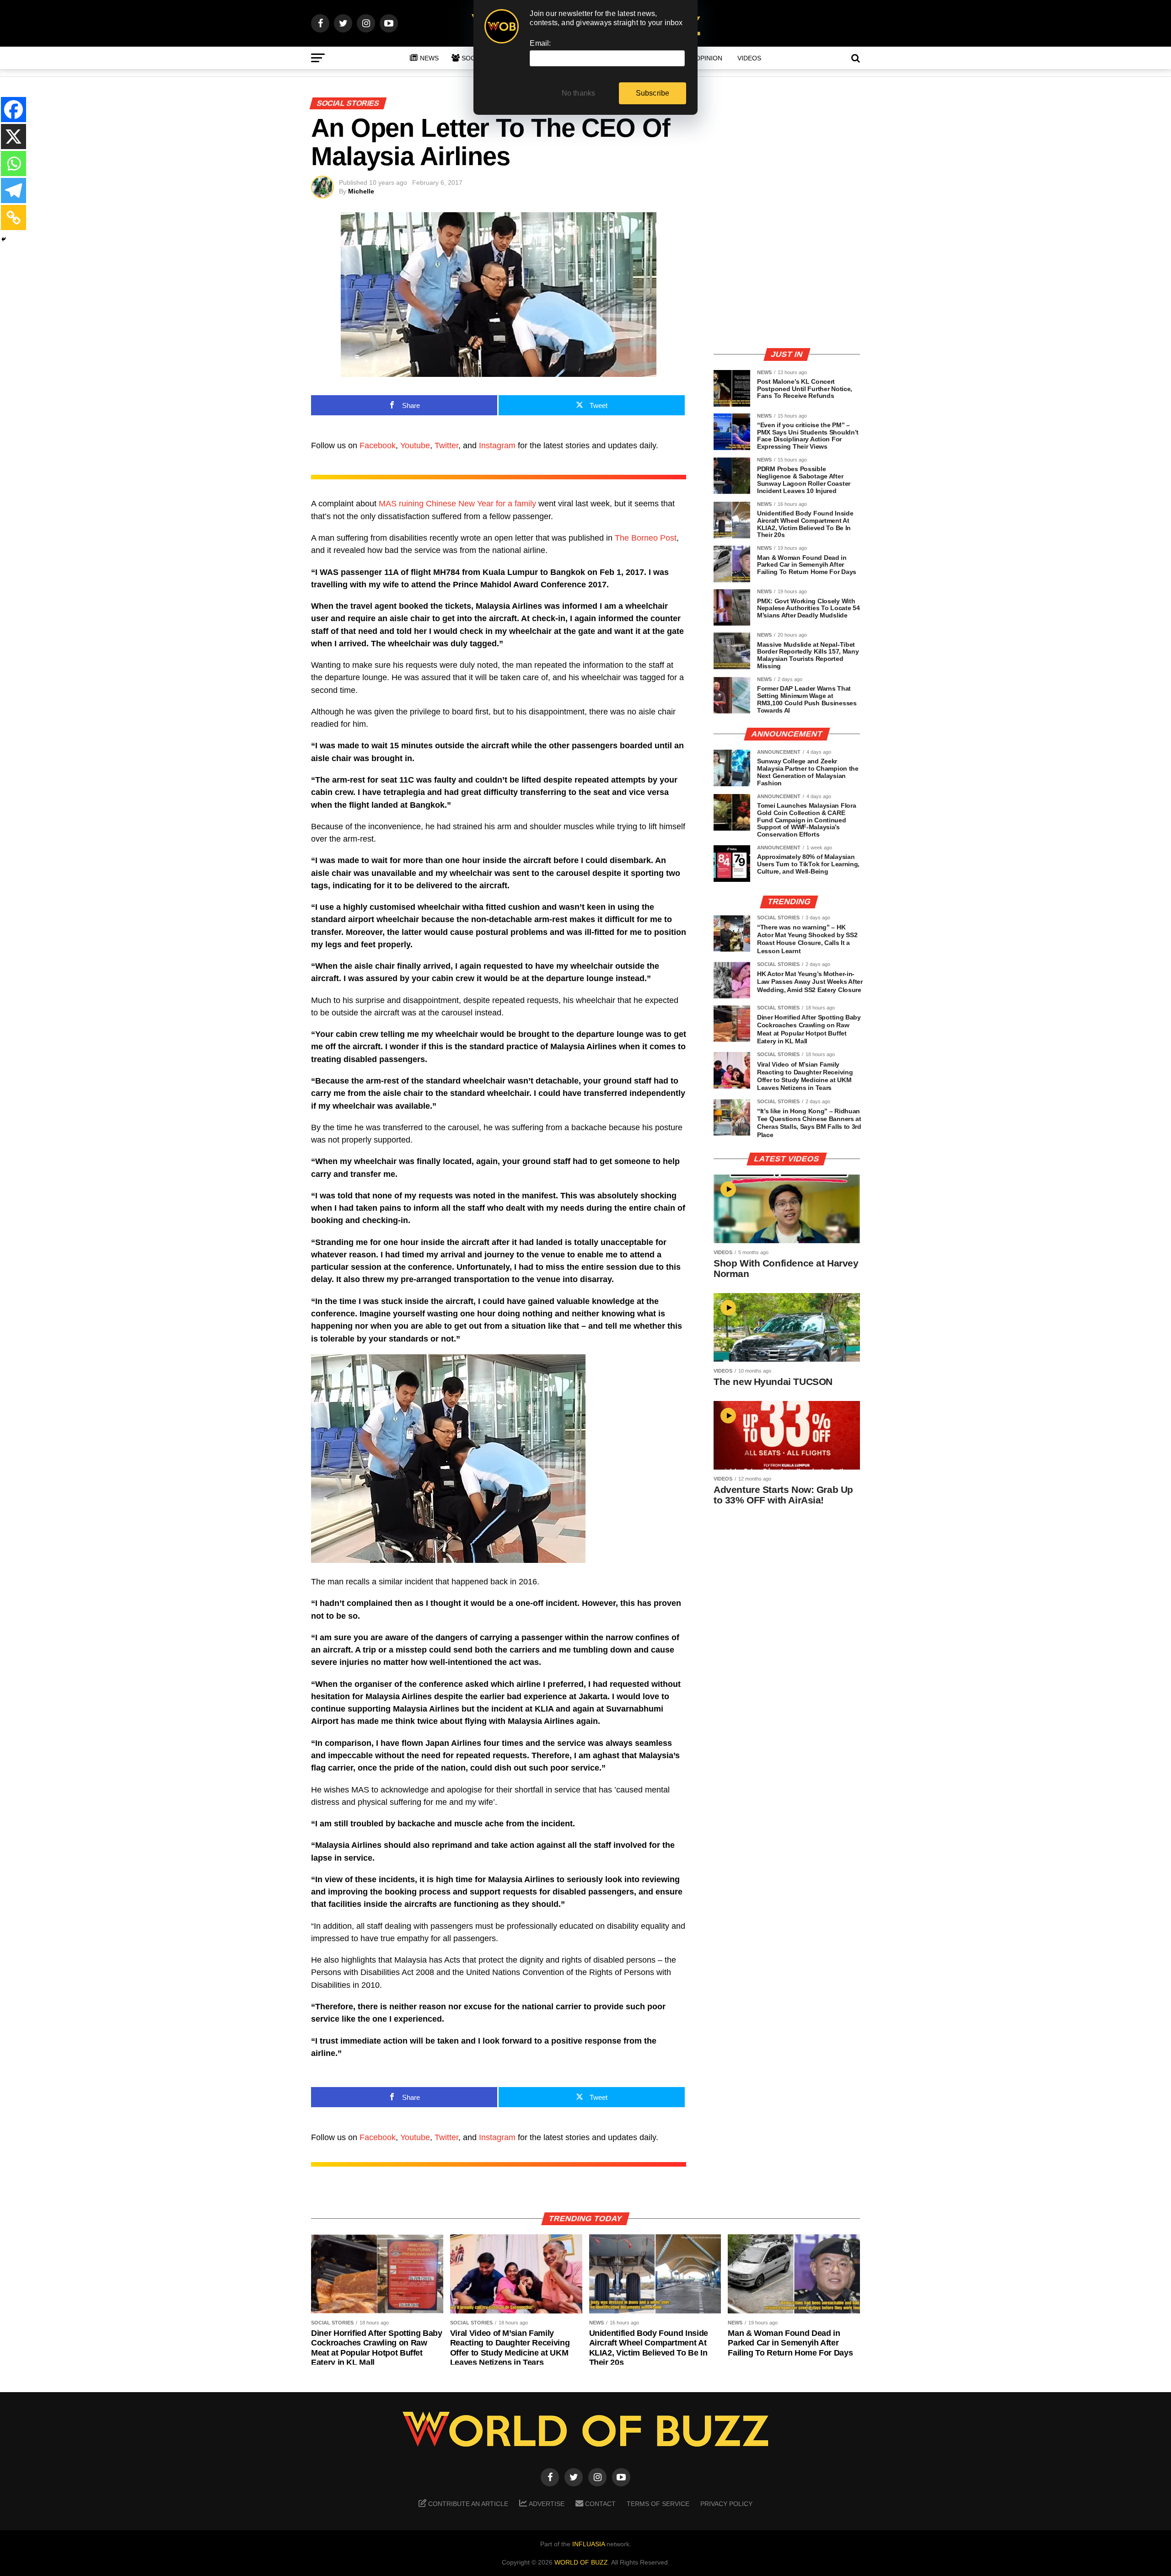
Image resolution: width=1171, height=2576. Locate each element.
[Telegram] (13, 191)
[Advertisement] (787, 276)
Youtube (415, 445)
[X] (13, 137)
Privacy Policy (726, 2504)
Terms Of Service (658, 2504)
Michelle (361, 191)
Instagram (497, 445)
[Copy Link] (13, 217)
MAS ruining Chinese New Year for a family (457, 504)
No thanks (579, 93)
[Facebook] (13, 110)
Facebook (378, 445)
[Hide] (4, 239)
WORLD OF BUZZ (581, 2562)
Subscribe (653, 93)
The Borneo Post (646, 538)
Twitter (446, 445)
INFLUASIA (588, 2544)
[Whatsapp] (13, 164)
